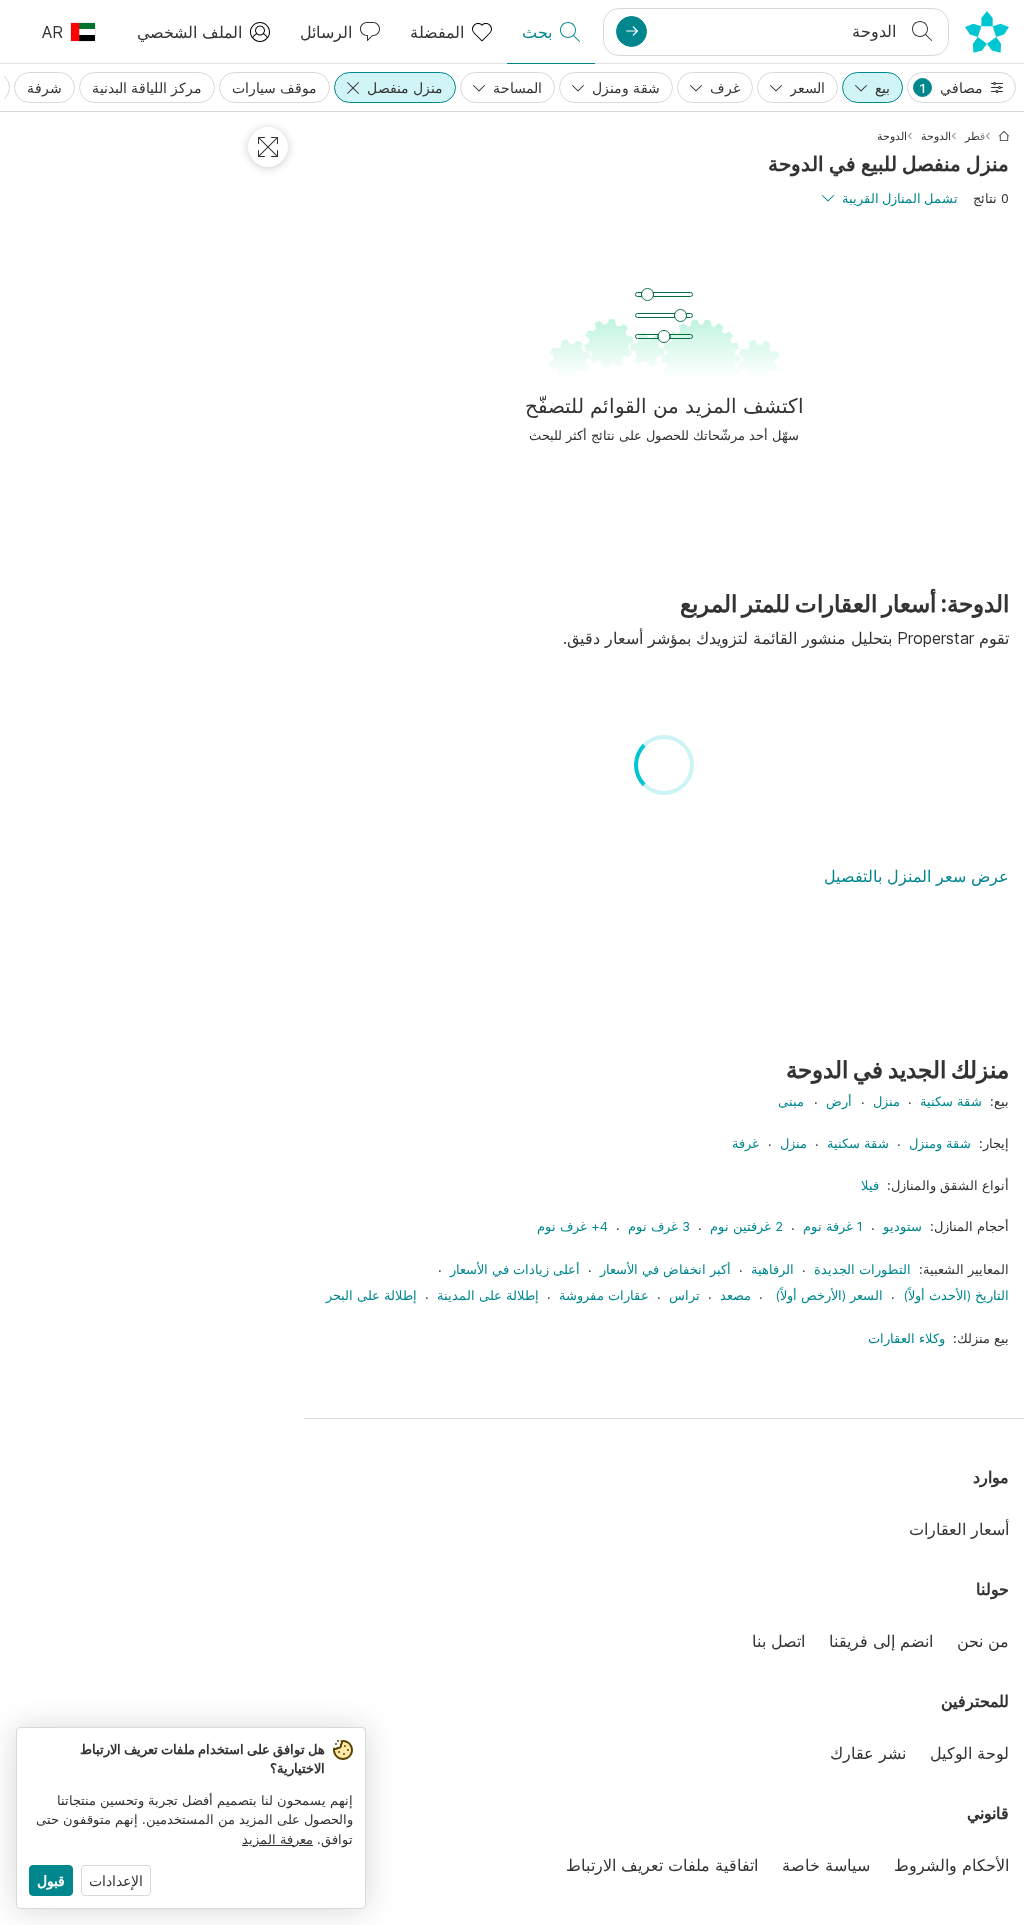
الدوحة (936, 136)
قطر (975, 136)
